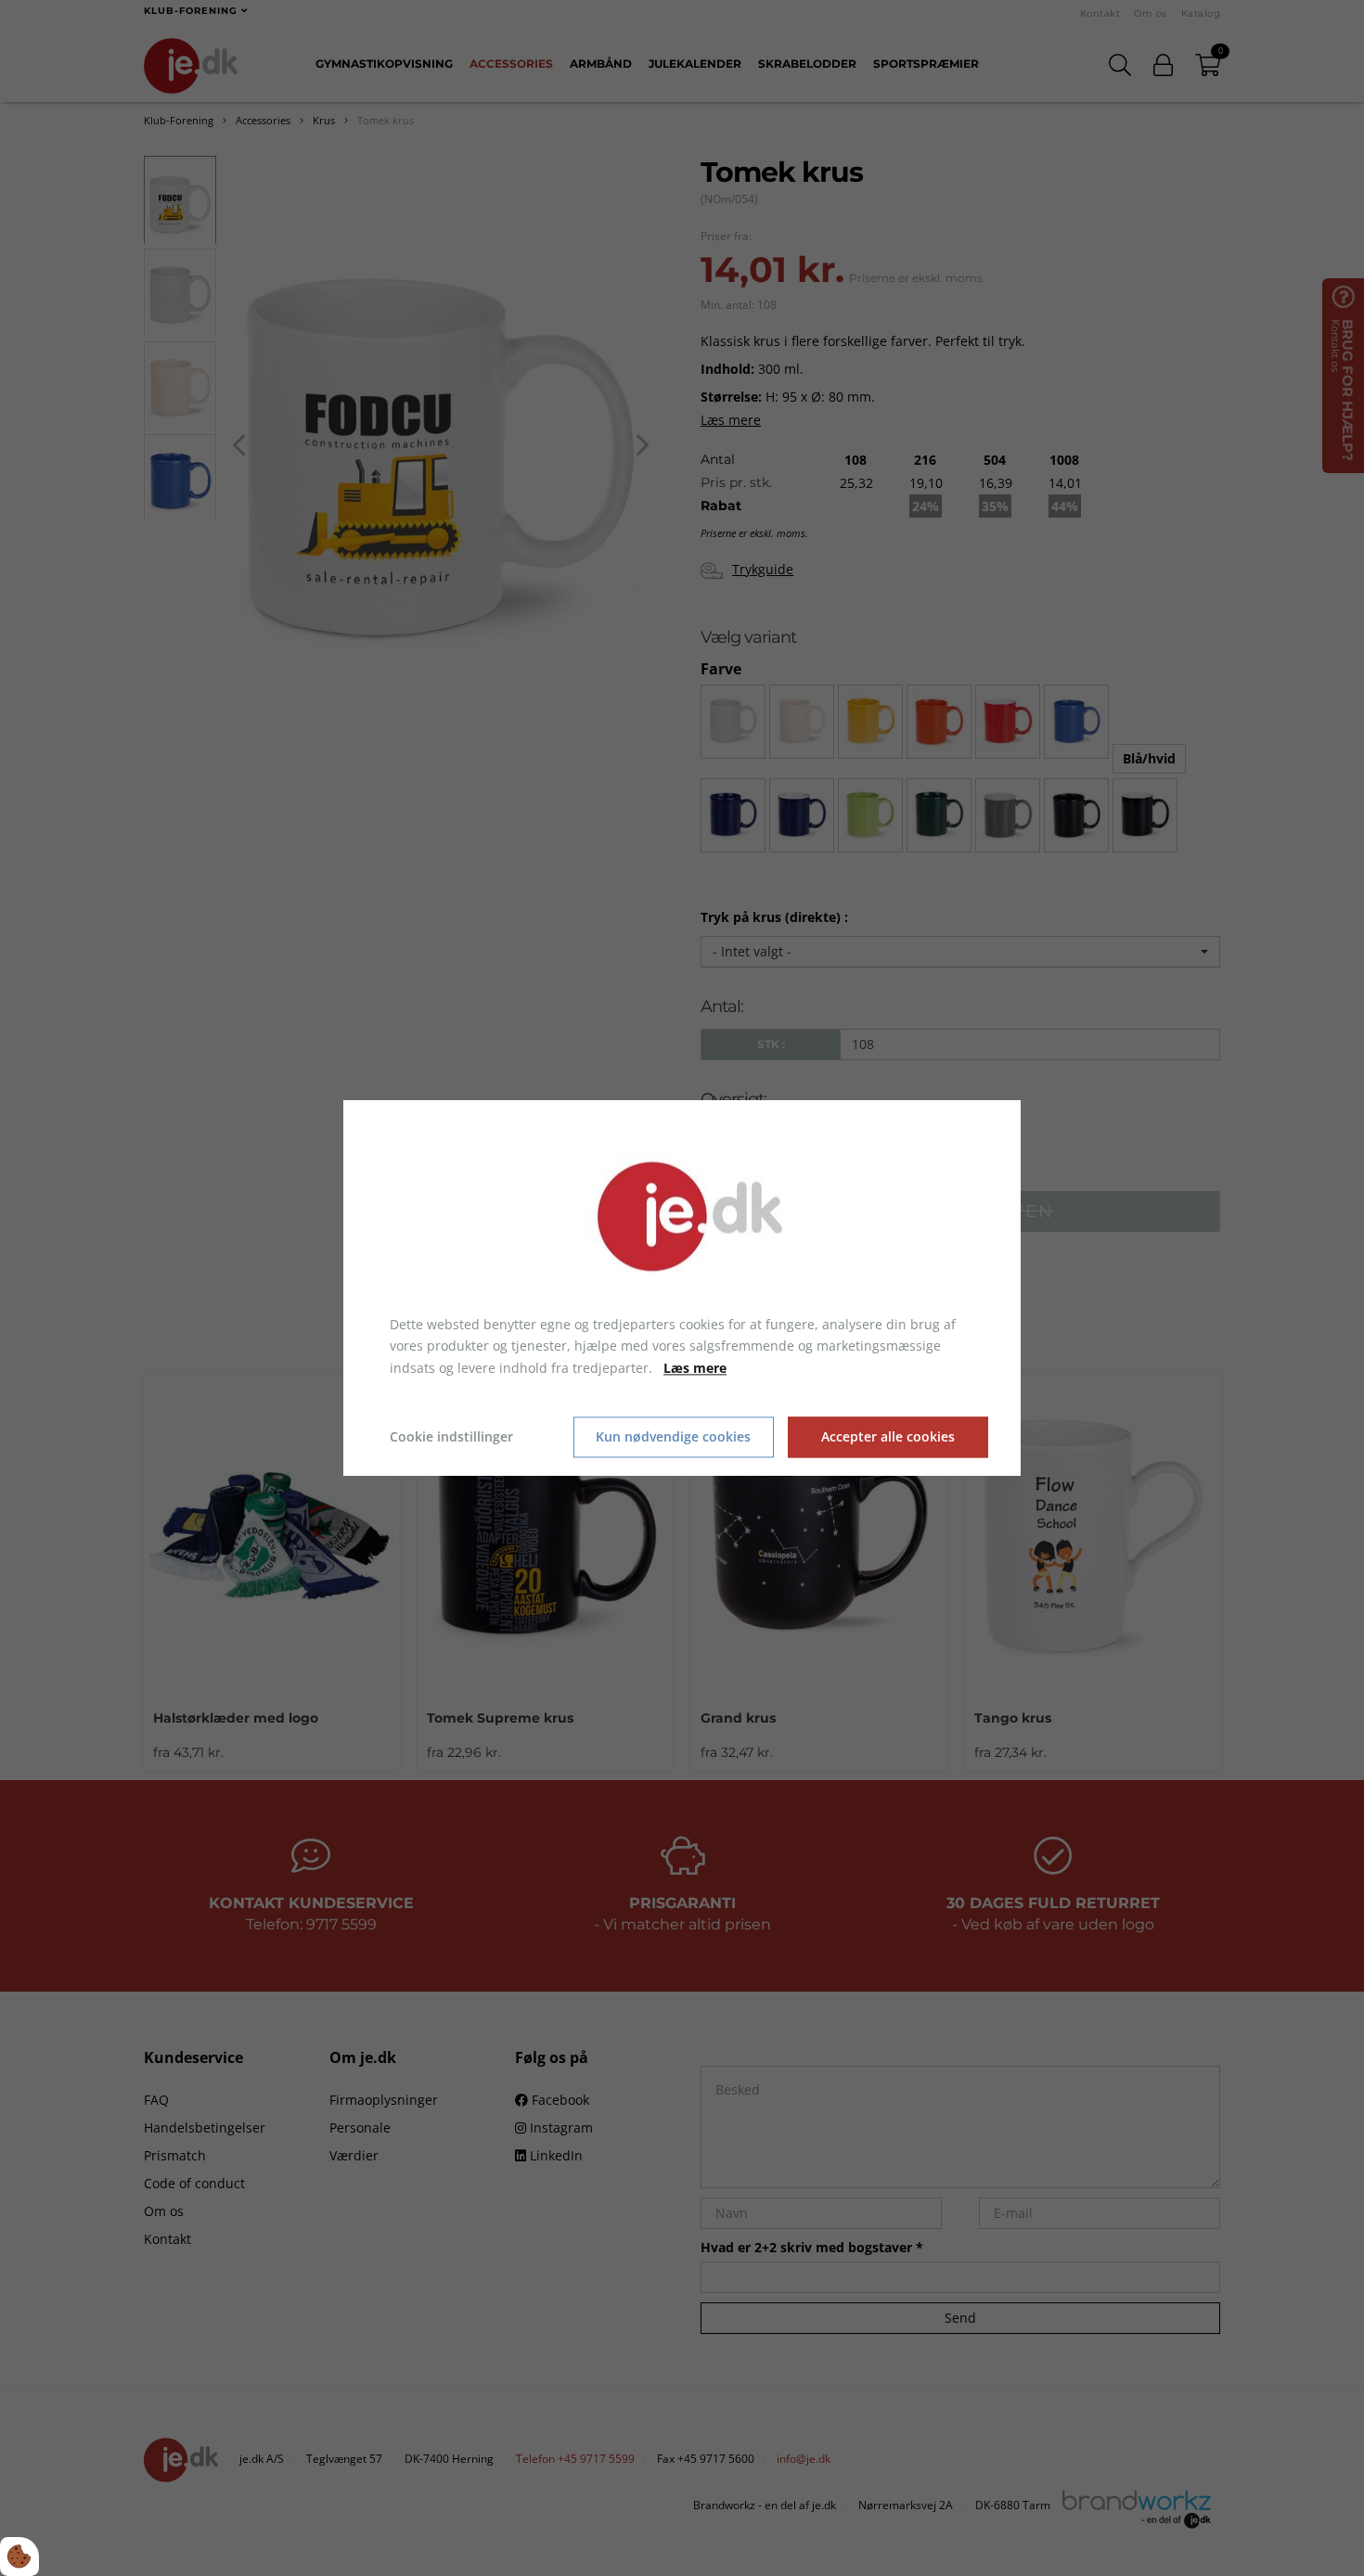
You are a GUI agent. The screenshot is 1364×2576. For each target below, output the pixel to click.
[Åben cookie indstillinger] (19, 2557)
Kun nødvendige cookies (673, 1437)
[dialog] (682, 1288)
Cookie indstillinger (451, 1436)
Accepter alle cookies (888, 1437)
